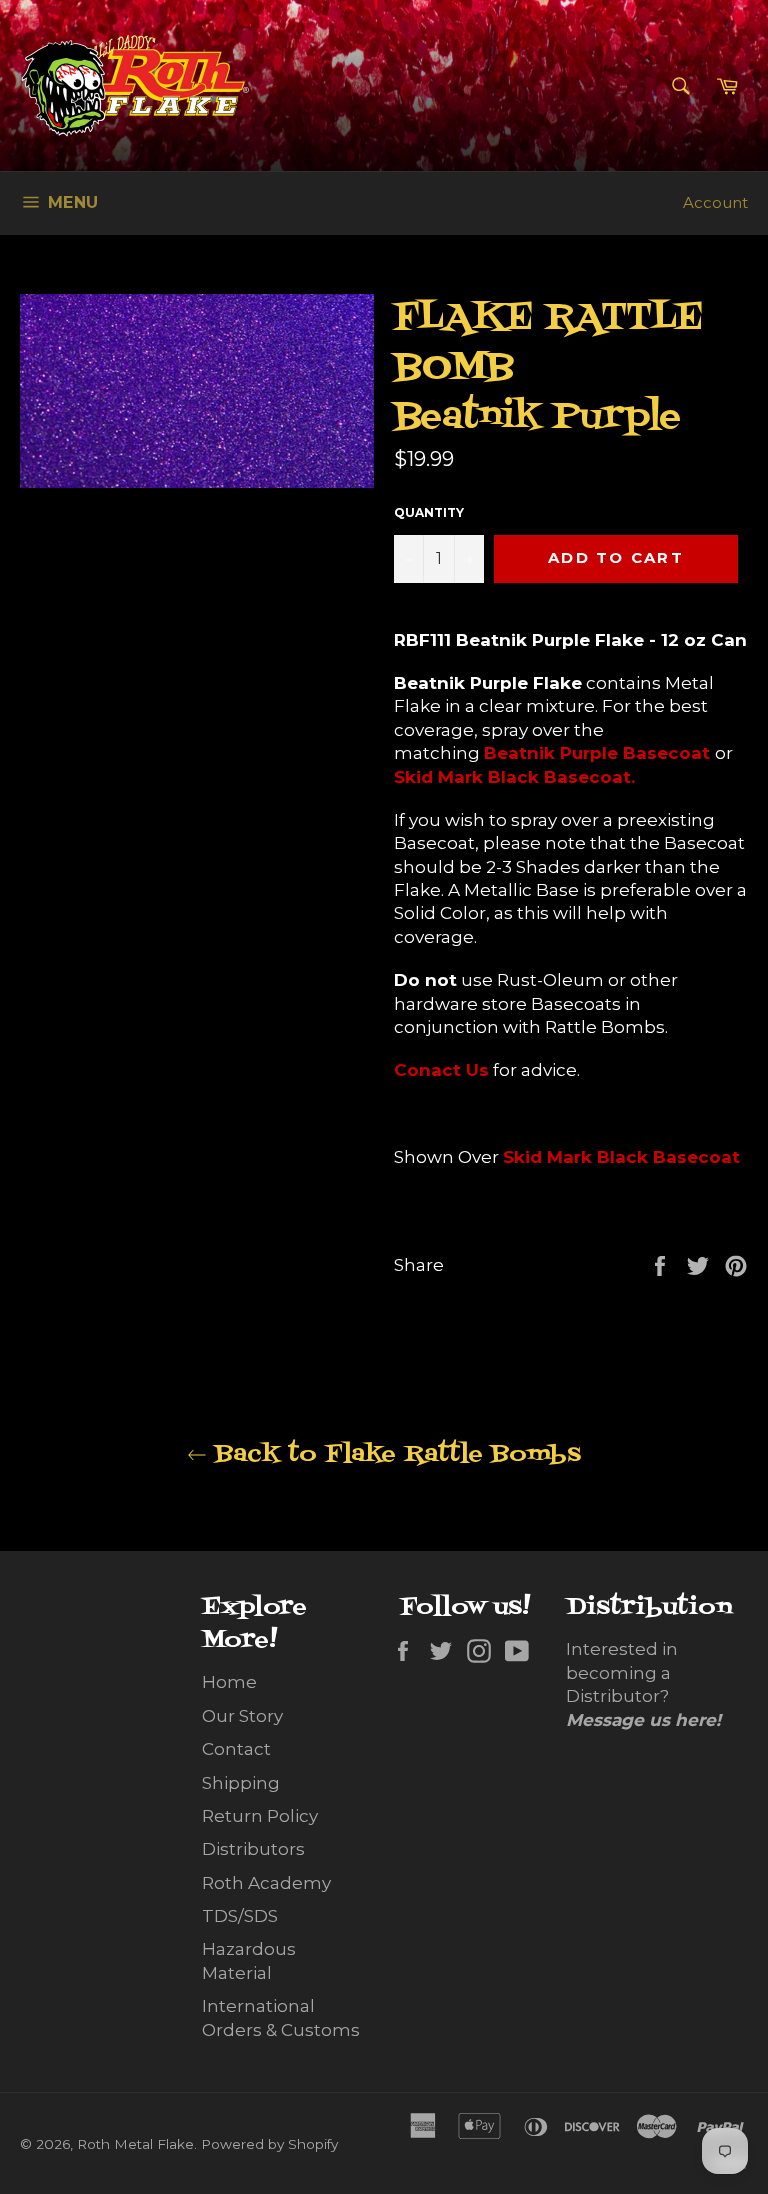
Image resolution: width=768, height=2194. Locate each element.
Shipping (241, 1783)
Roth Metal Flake (135, 2144)
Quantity (429, 512)
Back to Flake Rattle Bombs (394, 1454)
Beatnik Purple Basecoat (597, 753)
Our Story (242, 1716)
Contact (236, 1749)
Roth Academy (266, 1883)
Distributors (253, 1849)
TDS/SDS (240, 1916)
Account (715, 202)
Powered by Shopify (269, 2144)
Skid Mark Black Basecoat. (514, 777)
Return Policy (260, 1816)
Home (229, 1682)
